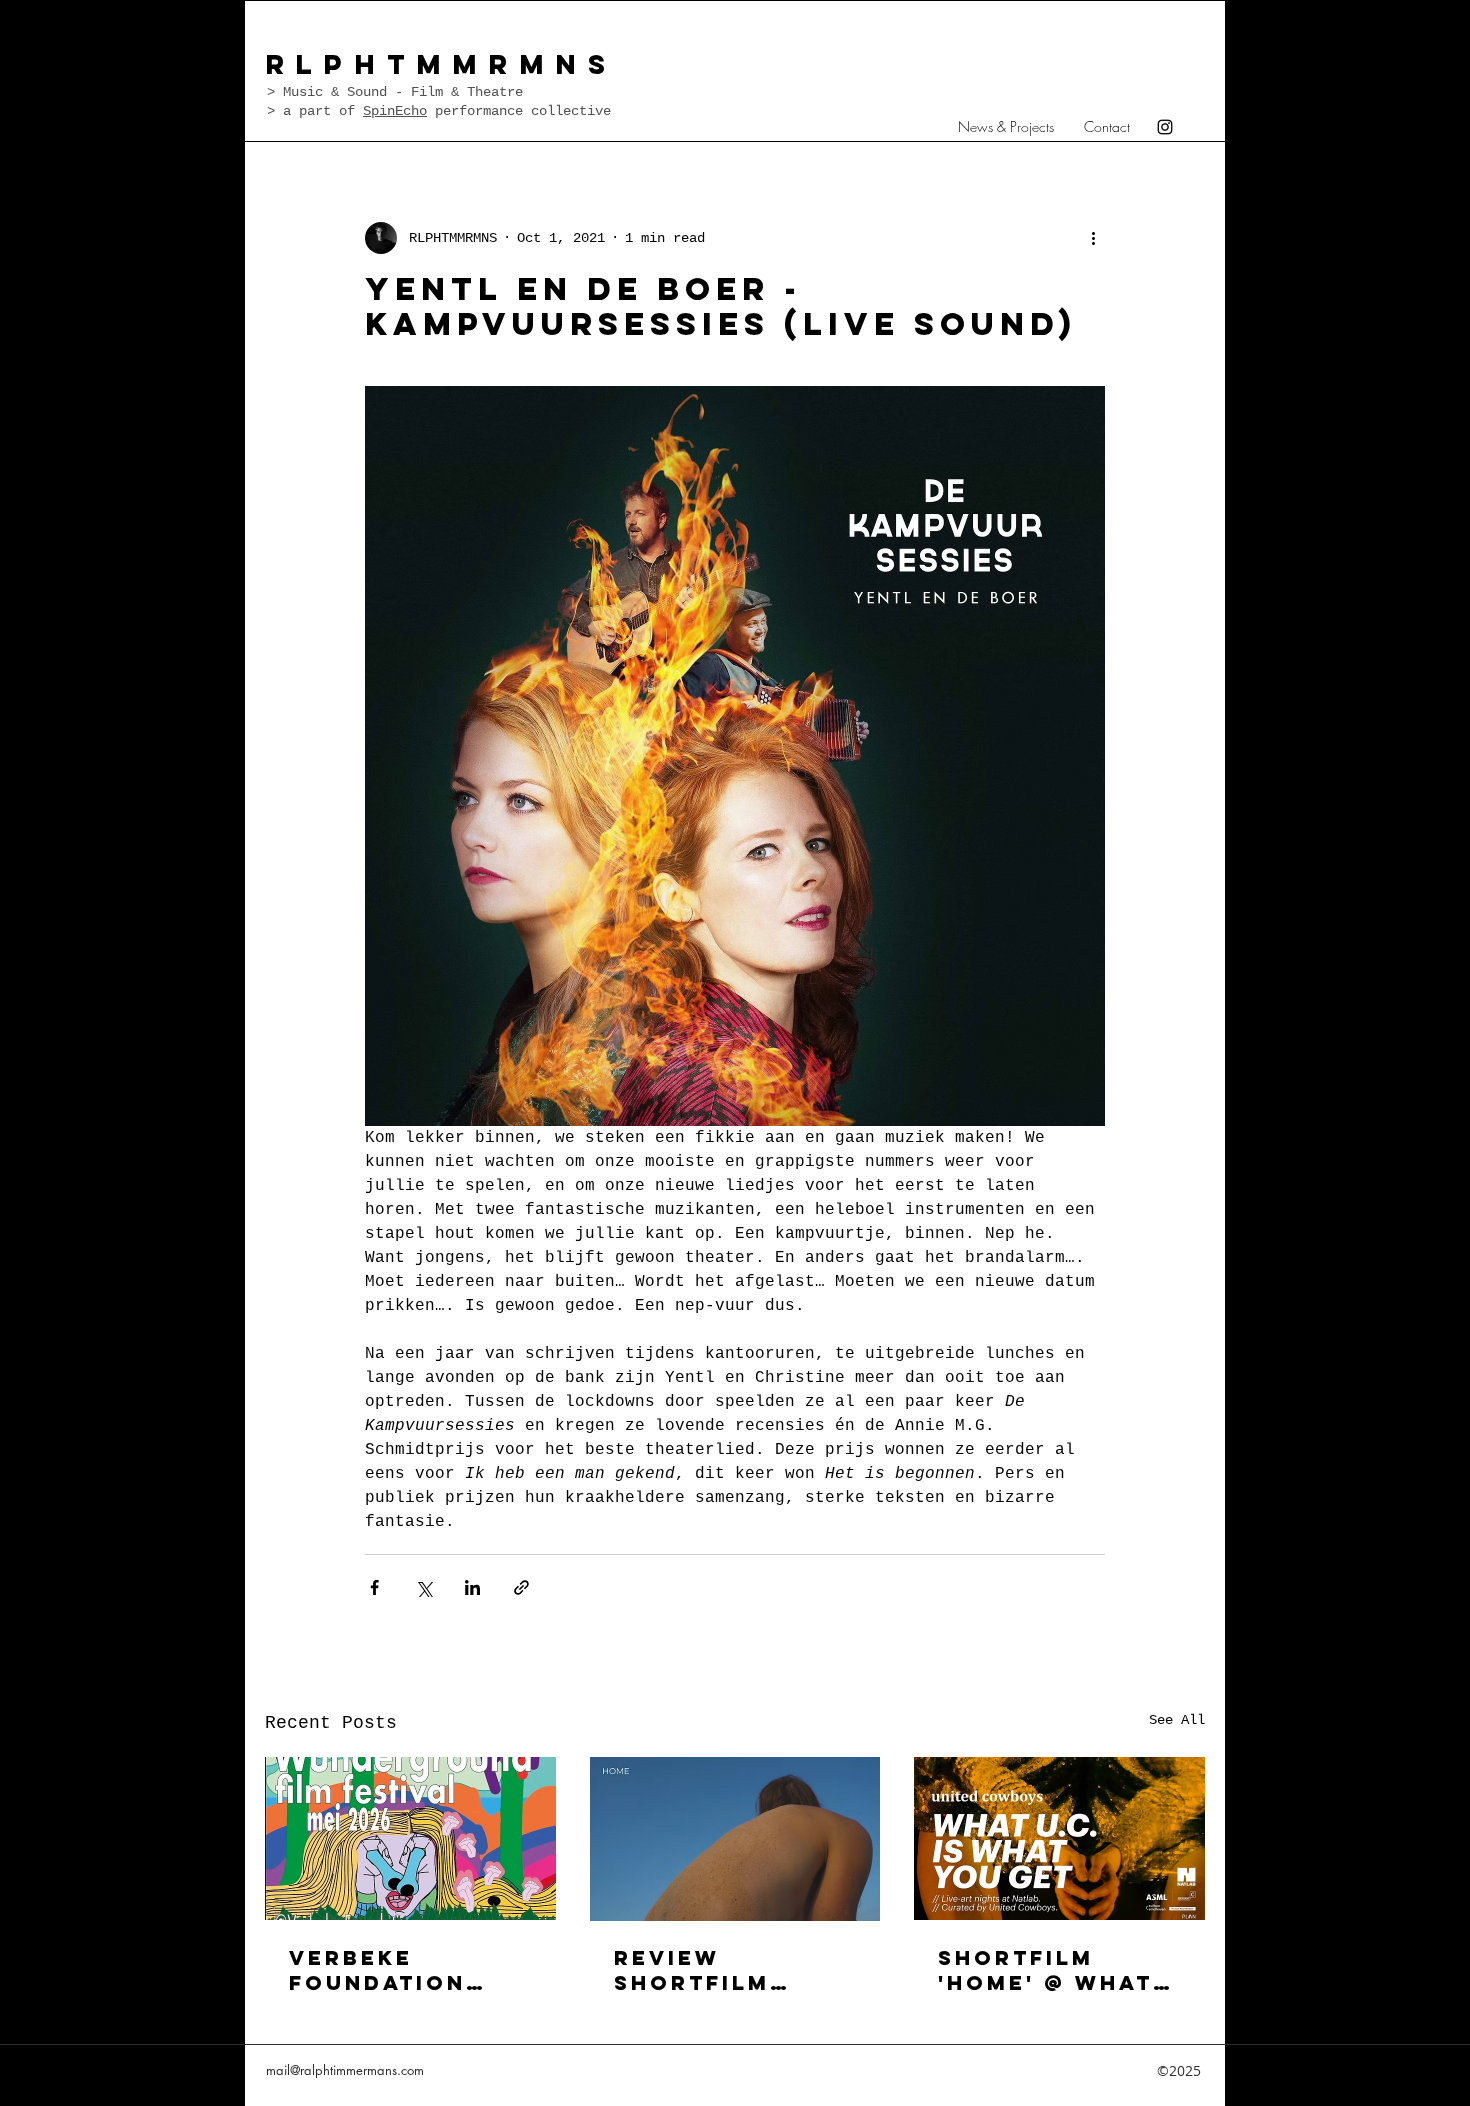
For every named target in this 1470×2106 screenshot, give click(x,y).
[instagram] (1165, 127)
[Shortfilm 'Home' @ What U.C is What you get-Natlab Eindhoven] (1059, 1838)
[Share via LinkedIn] (472, 1587)
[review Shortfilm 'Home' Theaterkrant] (735, 1839)
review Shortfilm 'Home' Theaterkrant (720, 1970)
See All (1177, 1720)
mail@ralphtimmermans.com (345, 2070)
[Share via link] (521, 1587)
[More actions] (1093, 238)
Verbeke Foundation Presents (377, 1970)
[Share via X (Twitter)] (423, 1587)
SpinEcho (395, 111)
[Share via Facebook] (374, 1587)
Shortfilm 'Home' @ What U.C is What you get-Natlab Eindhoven (1056, 1970)
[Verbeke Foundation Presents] (410, 1838)
